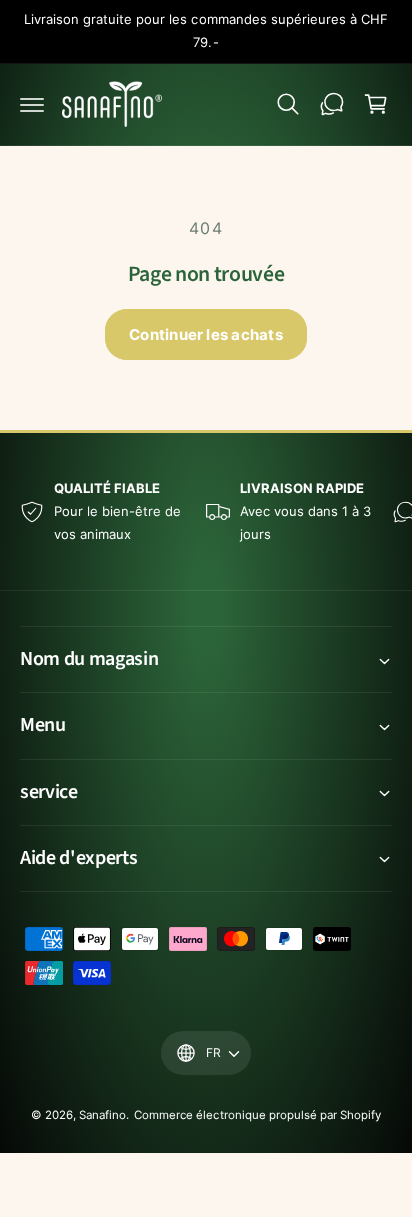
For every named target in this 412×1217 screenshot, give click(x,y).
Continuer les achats (206, 334)
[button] (32, 104)
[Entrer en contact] (332, 104)
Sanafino (102, 1115)
